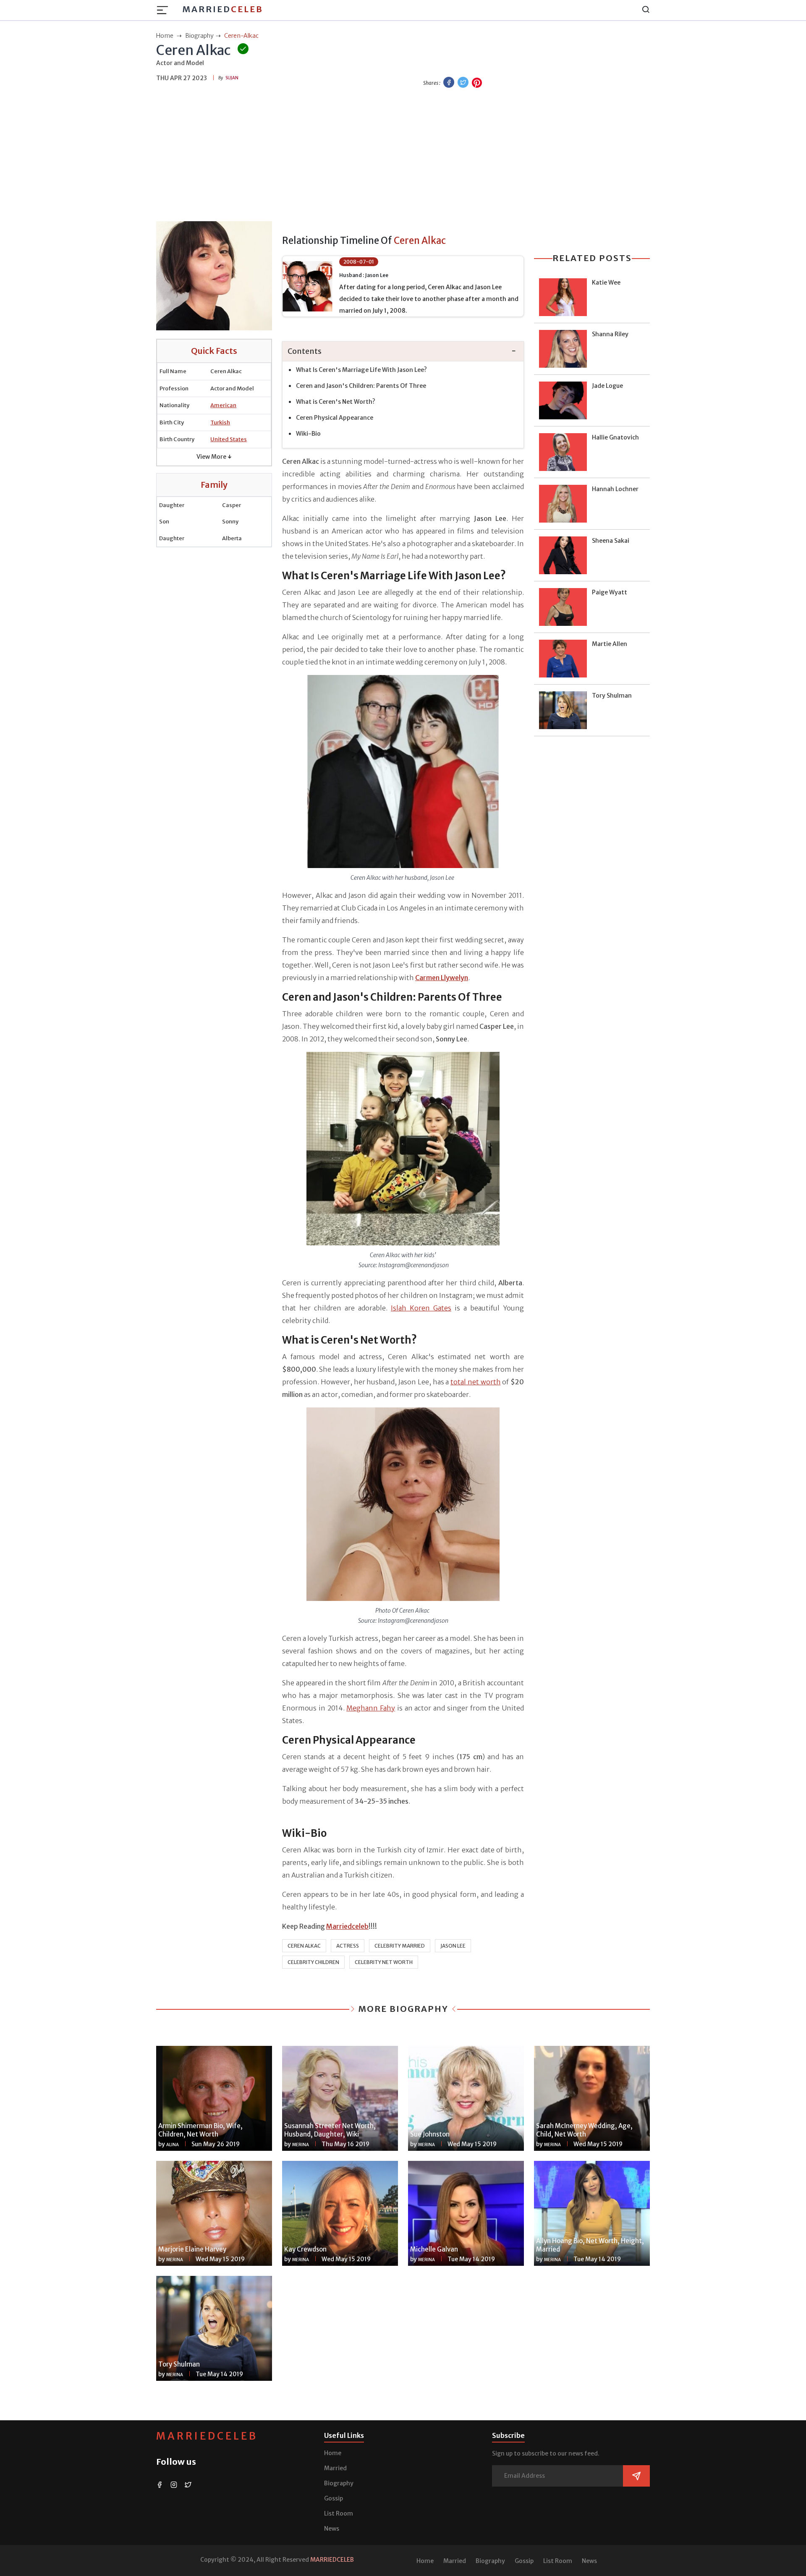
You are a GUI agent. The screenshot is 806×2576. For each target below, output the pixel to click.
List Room (339, 2513)
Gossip (334, 2498)
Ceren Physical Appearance (335, 418)
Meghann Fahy (371, 1708)
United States (229, 439)
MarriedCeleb (207, 2436)
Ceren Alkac (304, 1946)
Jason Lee (453, 1946)
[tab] (403, 352)
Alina (173, 2145)
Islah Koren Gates (421, 1308)
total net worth (476, 1382)
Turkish (220, 422)
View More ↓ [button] (214, 457)
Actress (348, 1946)
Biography (339, 2483)
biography (199, 36)
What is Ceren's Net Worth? (336, 402)
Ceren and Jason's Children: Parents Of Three (361, 386)
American (223, 405)
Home (333, 2453)
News (332, 2529)
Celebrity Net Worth (384, 1962)
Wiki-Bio (308, 434)
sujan (232, 78)
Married (223, 9)
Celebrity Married (400, 1946)
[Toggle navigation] (165, 10)
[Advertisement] (403, 156)
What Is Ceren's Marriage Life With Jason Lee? (361, 370)
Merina (301, 2145)
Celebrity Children (313, 1962)
